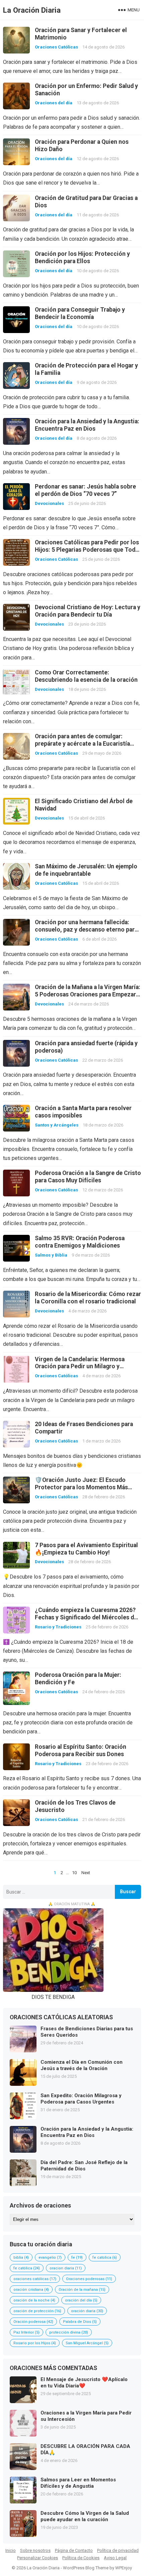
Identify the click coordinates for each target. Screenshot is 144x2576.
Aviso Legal (115, 2558)
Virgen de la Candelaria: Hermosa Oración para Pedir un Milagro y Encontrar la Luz (80, 1367)
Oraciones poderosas (89, 2279)
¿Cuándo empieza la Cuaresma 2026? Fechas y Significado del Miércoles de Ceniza (86, 1617)
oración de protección (37, 2311)
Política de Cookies (81, 2558)
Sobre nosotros (35, 2550)
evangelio (50, 2258)
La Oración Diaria (32, 10)
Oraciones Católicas (56, 47)
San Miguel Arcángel (87, 2343)
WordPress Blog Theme (86, 2568)
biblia (21, 2258)
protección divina (69, 2332)
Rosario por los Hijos (35, 2343)
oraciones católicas (35, 2279)
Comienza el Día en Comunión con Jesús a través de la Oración (82, 2065)
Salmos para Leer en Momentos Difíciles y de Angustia (78, 2483)
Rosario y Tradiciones (58, 1627)
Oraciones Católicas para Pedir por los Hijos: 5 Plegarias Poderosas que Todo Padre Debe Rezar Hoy (87, 550)
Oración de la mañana (82, 2290)
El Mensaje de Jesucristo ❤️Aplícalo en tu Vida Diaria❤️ (84, 2383)
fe (77, 2258)
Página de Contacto (74, 2550)
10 (74, 1873)
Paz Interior (26, 2332)
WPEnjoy (124, 2568)
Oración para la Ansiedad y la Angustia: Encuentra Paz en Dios (87, 2132)
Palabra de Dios (80, 2322)
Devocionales (49, 503)
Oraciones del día (54, 103)
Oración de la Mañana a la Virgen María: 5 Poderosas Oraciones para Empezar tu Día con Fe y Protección (88, 994)
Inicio (11, 2550)
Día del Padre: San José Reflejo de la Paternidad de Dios (84, 2166)
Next (86, 1873)
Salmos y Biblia (51, 1255)
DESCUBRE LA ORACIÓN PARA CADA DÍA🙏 (85, 2450)
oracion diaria (66, 2268)
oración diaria (87, 2311)
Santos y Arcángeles (57, 1125)
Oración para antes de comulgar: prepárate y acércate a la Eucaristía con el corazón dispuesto (82, 744)
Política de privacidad (118, 2550)
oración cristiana (31, 2290)
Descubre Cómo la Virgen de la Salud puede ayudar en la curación (85, 2516)
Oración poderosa (33, 2322)
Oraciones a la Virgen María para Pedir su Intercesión (86, 2416)
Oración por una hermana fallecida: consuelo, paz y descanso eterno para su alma (86, 930)
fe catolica (105, 2258)
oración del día (81, 2300)
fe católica (27, 2268)
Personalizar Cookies (38, 2558)
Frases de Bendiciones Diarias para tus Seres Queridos (87, 2032)
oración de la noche (34, 2300)
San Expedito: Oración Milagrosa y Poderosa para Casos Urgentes (81, 2099)
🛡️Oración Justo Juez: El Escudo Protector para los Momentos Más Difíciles (81, 1487)
